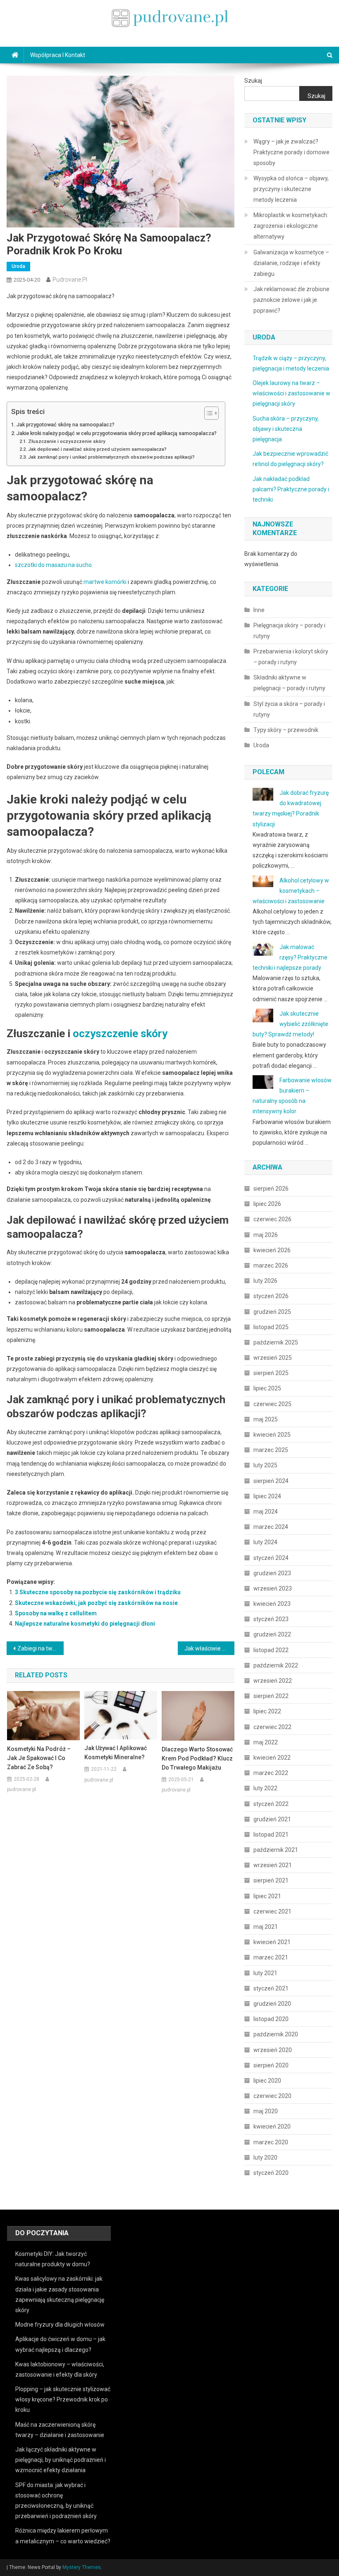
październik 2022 (276, 1665)
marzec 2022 (271, 1773)
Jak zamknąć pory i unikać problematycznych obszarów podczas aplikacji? (111, 457)
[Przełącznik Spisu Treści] (207, 413)
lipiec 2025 (267, 1388)
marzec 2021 (271, 1957)
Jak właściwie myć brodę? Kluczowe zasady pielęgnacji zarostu (210, 1648)
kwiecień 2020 (272, 2126)
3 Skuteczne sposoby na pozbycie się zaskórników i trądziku (98, 1592)
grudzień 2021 (272, 1819)
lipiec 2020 (267, 2081)
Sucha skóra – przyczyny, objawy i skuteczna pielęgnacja (286, 429)
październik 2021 (276, 1850)
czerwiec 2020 (272, 2096)
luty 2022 (265, 1788)
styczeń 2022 (271, 1804)
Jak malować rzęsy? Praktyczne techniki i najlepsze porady (290, 957)
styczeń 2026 (271, 1296)
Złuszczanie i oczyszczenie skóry (67, 441)
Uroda (18, 266)
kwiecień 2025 (272, 1435)
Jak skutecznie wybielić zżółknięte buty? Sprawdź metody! (290, 1024)
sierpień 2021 (271, 1880)
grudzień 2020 (272, 2004)
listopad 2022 (271, 1650)
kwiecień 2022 (272, 1758)
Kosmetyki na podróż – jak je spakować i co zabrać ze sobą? (39, 1758)
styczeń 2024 (271, 1558)
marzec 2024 (271, 1527)
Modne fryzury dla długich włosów (60, 2325)
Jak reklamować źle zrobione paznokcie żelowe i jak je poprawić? (291, 300)
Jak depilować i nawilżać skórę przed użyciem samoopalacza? (97, 449)
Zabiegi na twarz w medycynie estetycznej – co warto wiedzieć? (41, 1648)
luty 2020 (265, 2157)
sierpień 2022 (271, 1696)
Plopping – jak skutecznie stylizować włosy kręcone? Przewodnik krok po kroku (63, 2399)
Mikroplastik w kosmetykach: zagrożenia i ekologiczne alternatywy (291, 226)
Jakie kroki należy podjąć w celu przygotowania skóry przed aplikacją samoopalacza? (117, 433)
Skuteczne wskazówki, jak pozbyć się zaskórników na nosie (96, 1603)
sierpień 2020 (271, 2065)
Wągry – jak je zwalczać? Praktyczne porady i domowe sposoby (291, 152)
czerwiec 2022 (272, 1727)
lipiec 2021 (267, 1896)
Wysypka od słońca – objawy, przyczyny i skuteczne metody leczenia (291, 189)
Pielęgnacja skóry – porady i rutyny (289, 631)
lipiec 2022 (267, 1711)
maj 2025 (266, 1419)
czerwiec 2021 (272, 1911)
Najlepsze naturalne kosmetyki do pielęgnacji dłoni (85, 1624)
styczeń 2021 (271, 1988)
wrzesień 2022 (273, 1681)
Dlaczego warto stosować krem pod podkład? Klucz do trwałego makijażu (197, 1758)
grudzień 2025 (272, 1312)
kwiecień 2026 (272, 1250)
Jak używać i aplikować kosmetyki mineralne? (116, 1753)
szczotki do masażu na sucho (53, 565)
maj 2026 (266, 1235)
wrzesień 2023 (273, 1588)
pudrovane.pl (70, 280)
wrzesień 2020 (273, 2050)
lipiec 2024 (267, 1496)
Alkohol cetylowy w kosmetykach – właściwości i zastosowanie (291, 891)
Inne (259, 610)
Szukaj (253, 81)
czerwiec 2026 (272, 1219)
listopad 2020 (271, 2019)
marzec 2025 (271, 1450)
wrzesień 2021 (273, 1865)
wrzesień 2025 (273, 1358)
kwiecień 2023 (272, 1604)
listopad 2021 (271, 1835)
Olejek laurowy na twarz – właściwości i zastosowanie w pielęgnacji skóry (291, 393)
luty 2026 (265, 1281)
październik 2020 (276, 2034)
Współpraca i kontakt (58, 55)
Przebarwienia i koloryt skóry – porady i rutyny (291, 657)
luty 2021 (265, 1973)
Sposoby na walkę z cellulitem (56, 1613)
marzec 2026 (271, 1265)
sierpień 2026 (271, 1189)
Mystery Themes (82, 2567)
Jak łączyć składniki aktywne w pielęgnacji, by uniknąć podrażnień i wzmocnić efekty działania (61, 2460)
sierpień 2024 (271, 1481)
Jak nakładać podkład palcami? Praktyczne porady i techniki (291, 489)
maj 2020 (266, 2111)
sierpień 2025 (271, 1373)
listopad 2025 (271, 1327)
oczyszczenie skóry (120, 1033)
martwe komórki (105, 582)
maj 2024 (266, 1512)
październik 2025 (276, 1342)
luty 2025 (265, 1465)
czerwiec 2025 (272, 1404)
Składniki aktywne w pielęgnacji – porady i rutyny (289, 683)
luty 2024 (265, 1542)
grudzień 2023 (272, 1573)
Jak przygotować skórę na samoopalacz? (66, 425)
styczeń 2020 (271, 2173)
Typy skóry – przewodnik (286, 730)
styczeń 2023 (271, 1619)
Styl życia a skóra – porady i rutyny (289, 709)
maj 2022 (266, 1742)
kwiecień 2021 (272, 1942)
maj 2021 (266, 1927)
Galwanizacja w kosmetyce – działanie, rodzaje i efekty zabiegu (291, 263)
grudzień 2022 (272, 1634)
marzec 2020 (271, 2142)
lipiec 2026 (267, 1204)
